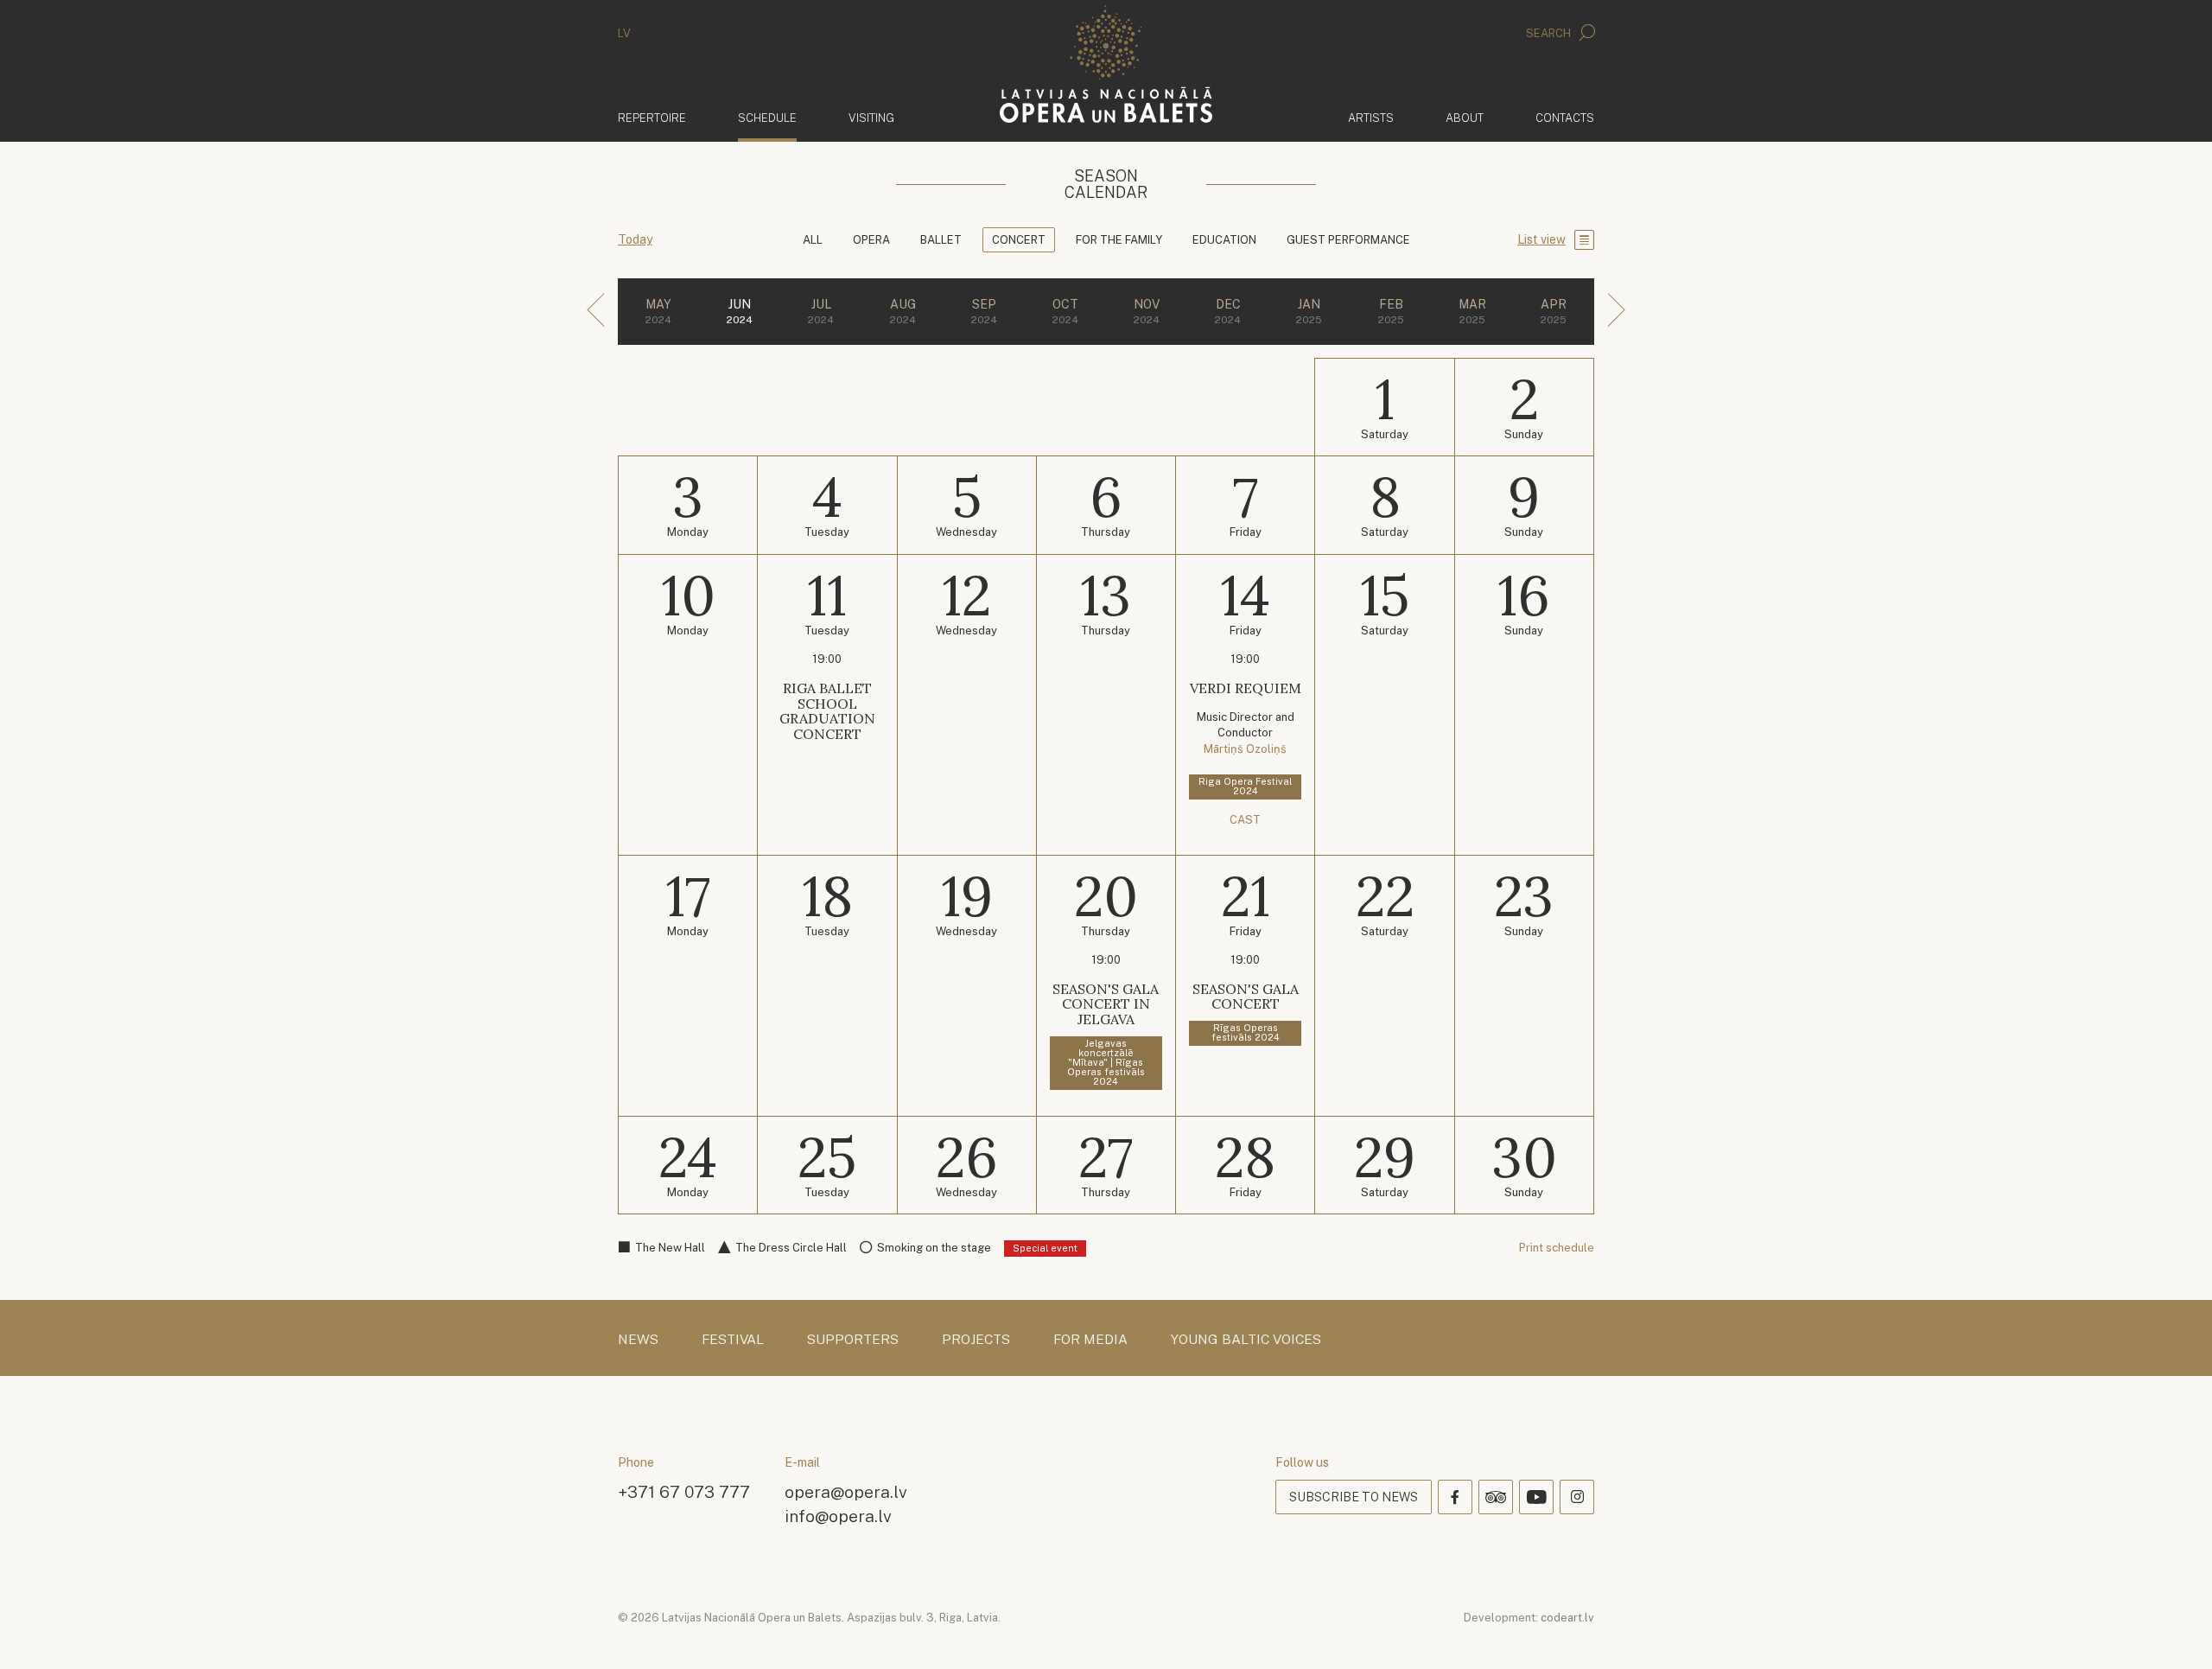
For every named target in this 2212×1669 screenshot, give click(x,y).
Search (1550, 33)
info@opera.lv (838, 1516)
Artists (1371, 118)
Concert (1019, 240)
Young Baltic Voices (1246, 1340)
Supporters (853, 1340)
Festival (733, 1340)
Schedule (767, 118)
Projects (976, 1340)
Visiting (871, 118)
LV (624, 33)
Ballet (941, 240)
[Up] (2174, 1631)
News (638, 1340)
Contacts (1565, 118)
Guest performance (1348, 240)
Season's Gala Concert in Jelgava (1106, 1004)
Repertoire (652, 118)
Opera (871, 240)
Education (1224, 240)
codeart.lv (1567, 1618)
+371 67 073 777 (684, 1491)
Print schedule (1557, 1248)
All (813, 240)
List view (1541, 239)
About (1465, 118)
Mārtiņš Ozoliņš (1245, 749)
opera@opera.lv (846, 1491)
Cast (1245, 820)
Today (635, 239)
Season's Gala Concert (1246, 997)
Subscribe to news (1354, 1497)
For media (1090, 1340)
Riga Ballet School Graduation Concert (827, 711)
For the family (1119, 240)
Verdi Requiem (1246, 688)
